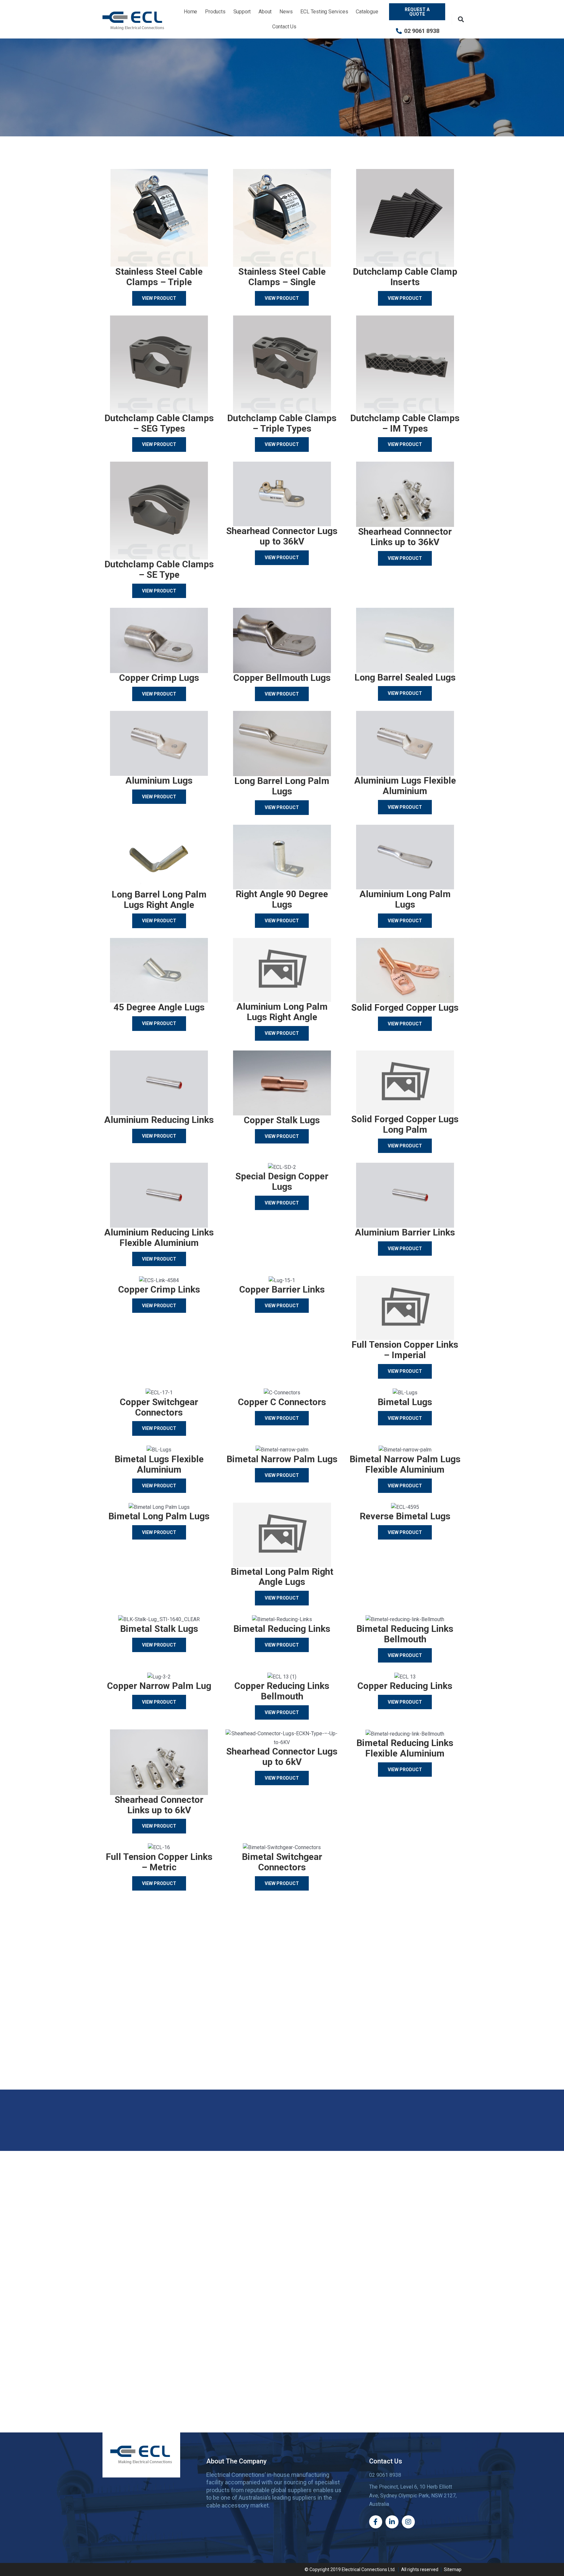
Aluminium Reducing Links (159, 1120)
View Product (159, 298)
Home (190, 12)
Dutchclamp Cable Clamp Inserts (405, 277)
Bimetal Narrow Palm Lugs (282, 1459)
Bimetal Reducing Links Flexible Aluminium (405, 1748)
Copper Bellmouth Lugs (282, 678)
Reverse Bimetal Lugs (405, 1516)
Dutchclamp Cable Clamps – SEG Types (159, 423)
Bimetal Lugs (405, 1402)
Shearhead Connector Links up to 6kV (159, 1805)
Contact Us (284, 27)
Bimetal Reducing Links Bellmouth (405, 1634)
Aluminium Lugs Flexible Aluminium (405, 786)
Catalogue (367, 12)
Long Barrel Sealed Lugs (405, 677)
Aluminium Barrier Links (405, 1232)
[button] (461, 19)
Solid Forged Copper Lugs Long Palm (405, 1124)
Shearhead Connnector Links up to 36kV (405, 537)
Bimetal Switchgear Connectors (282, 1862)
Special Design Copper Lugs (282, 1181)
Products (215, 12)
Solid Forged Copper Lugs (405, 1008)
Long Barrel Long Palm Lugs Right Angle (159, 900)
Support (242, 12)
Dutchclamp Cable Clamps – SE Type (159, 569)
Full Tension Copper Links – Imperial (405, 1350)
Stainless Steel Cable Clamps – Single (282, 277)
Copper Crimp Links (159, 1289)
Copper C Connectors (282, 1402)
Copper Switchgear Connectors (159, 1407)
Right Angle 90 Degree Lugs (282, 899)
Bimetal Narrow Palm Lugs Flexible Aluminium (405, 1464)
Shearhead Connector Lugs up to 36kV (282, 536)
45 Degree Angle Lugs (159, 1007)
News (286, 12)
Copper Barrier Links (282, 1289)
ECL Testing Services (324, 12)
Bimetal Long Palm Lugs (159, 1516)
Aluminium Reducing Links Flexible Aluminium (159, 1238)
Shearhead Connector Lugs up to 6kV (282, 1757)
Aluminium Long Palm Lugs (405, 899)
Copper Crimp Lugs (159, 678)
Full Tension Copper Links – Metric (159, 1862)
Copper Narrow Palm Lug (159, 1686)
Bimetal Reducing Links (282, 1629)
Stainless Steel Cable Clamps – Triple (159, 277)
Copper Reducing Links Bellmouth (282, 1691)
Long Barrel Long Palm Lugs (282, 786)
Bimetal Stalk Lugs (159, 1629)
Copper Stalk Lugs (282, 1120)
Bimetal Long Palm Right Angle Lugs (282, 1577)
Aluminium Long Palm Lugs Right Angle (282, 1012)
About (265, 12)
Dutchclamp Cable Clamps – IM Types (405, 423)
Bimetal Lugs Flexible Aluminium (159, 1464)
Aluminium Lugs (159, 781)
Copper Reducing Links (405, 1686)
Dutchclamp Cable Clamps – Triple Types (282, 423)
